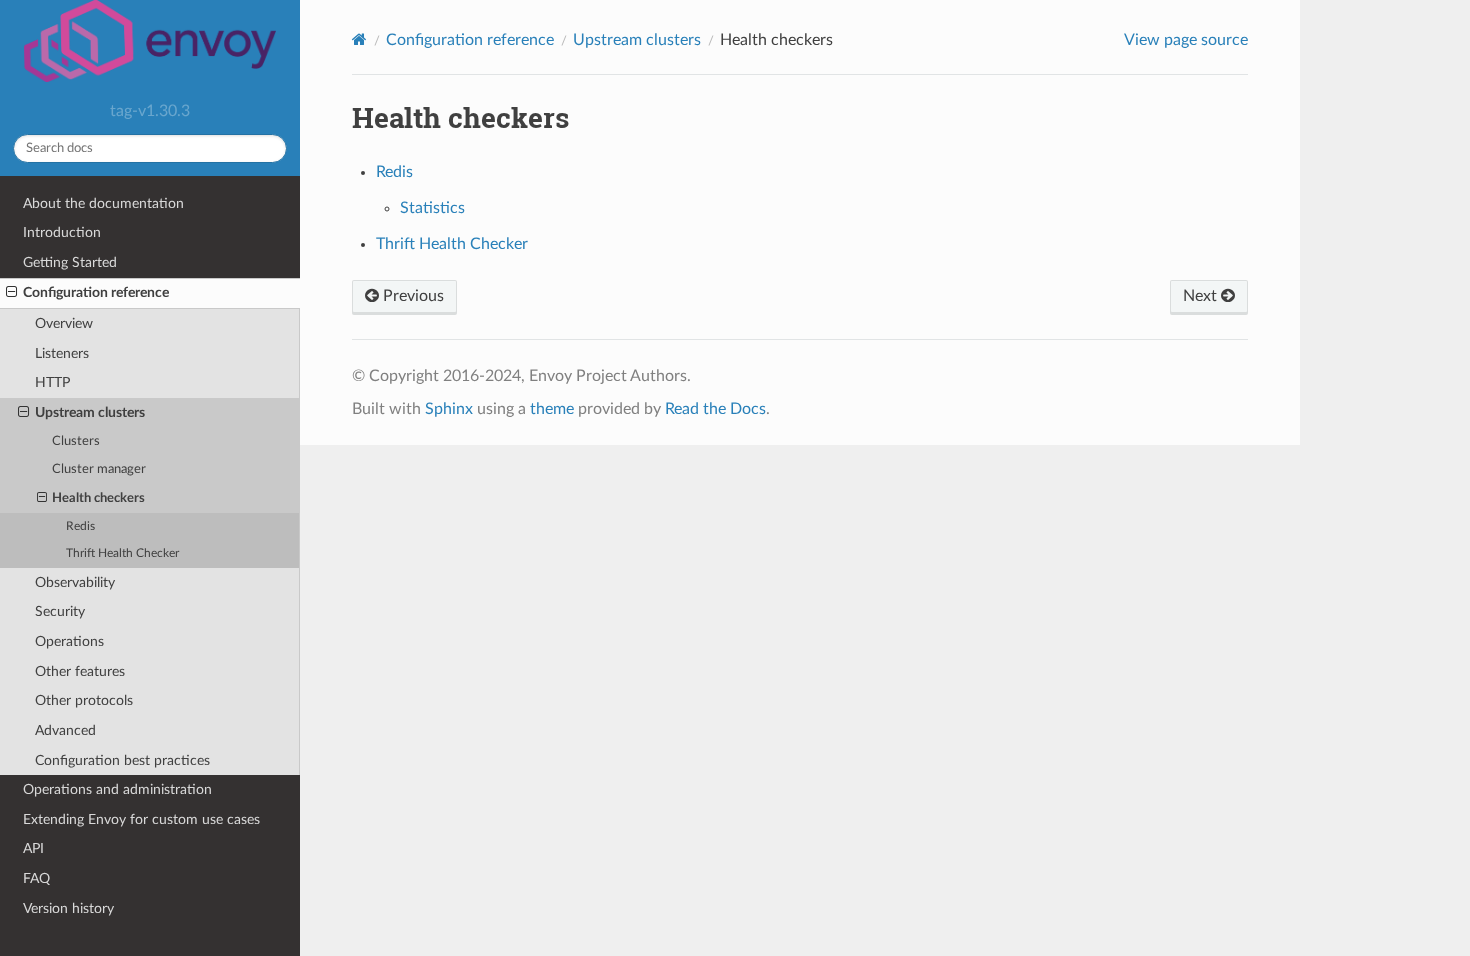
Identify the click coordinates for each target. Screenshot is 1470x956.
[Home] (359, 39)
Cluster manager (99, 469)
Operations (69, 641)
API (33, 848)
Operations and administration (117, 789)
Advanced (65, 730)
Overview (64, 323)
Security (60, 611)
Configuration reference (96, 292)
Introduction (62, 232)
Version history (68, 908)
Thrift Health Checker (122, 553)
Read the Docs (715, 409)
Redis (80, 526)
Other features (80, 671)
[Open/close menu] (11, 293)
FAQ (36, 878)
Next (1202, 296)
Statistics (432, 208)
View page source (1186, 40)
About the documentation (103, 203)
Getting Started (70, 262)
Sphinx (449, 409)
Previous (411, 296)
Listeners (62, 353)
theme (552, 409)
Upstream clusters (90, 412)
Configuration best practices (122, 760)
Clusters (76, 441)
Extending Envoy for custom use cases (141, 819)
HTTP (52, 382)
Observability (75, 582)
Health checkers (98, 498)
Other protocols (84, 700)
